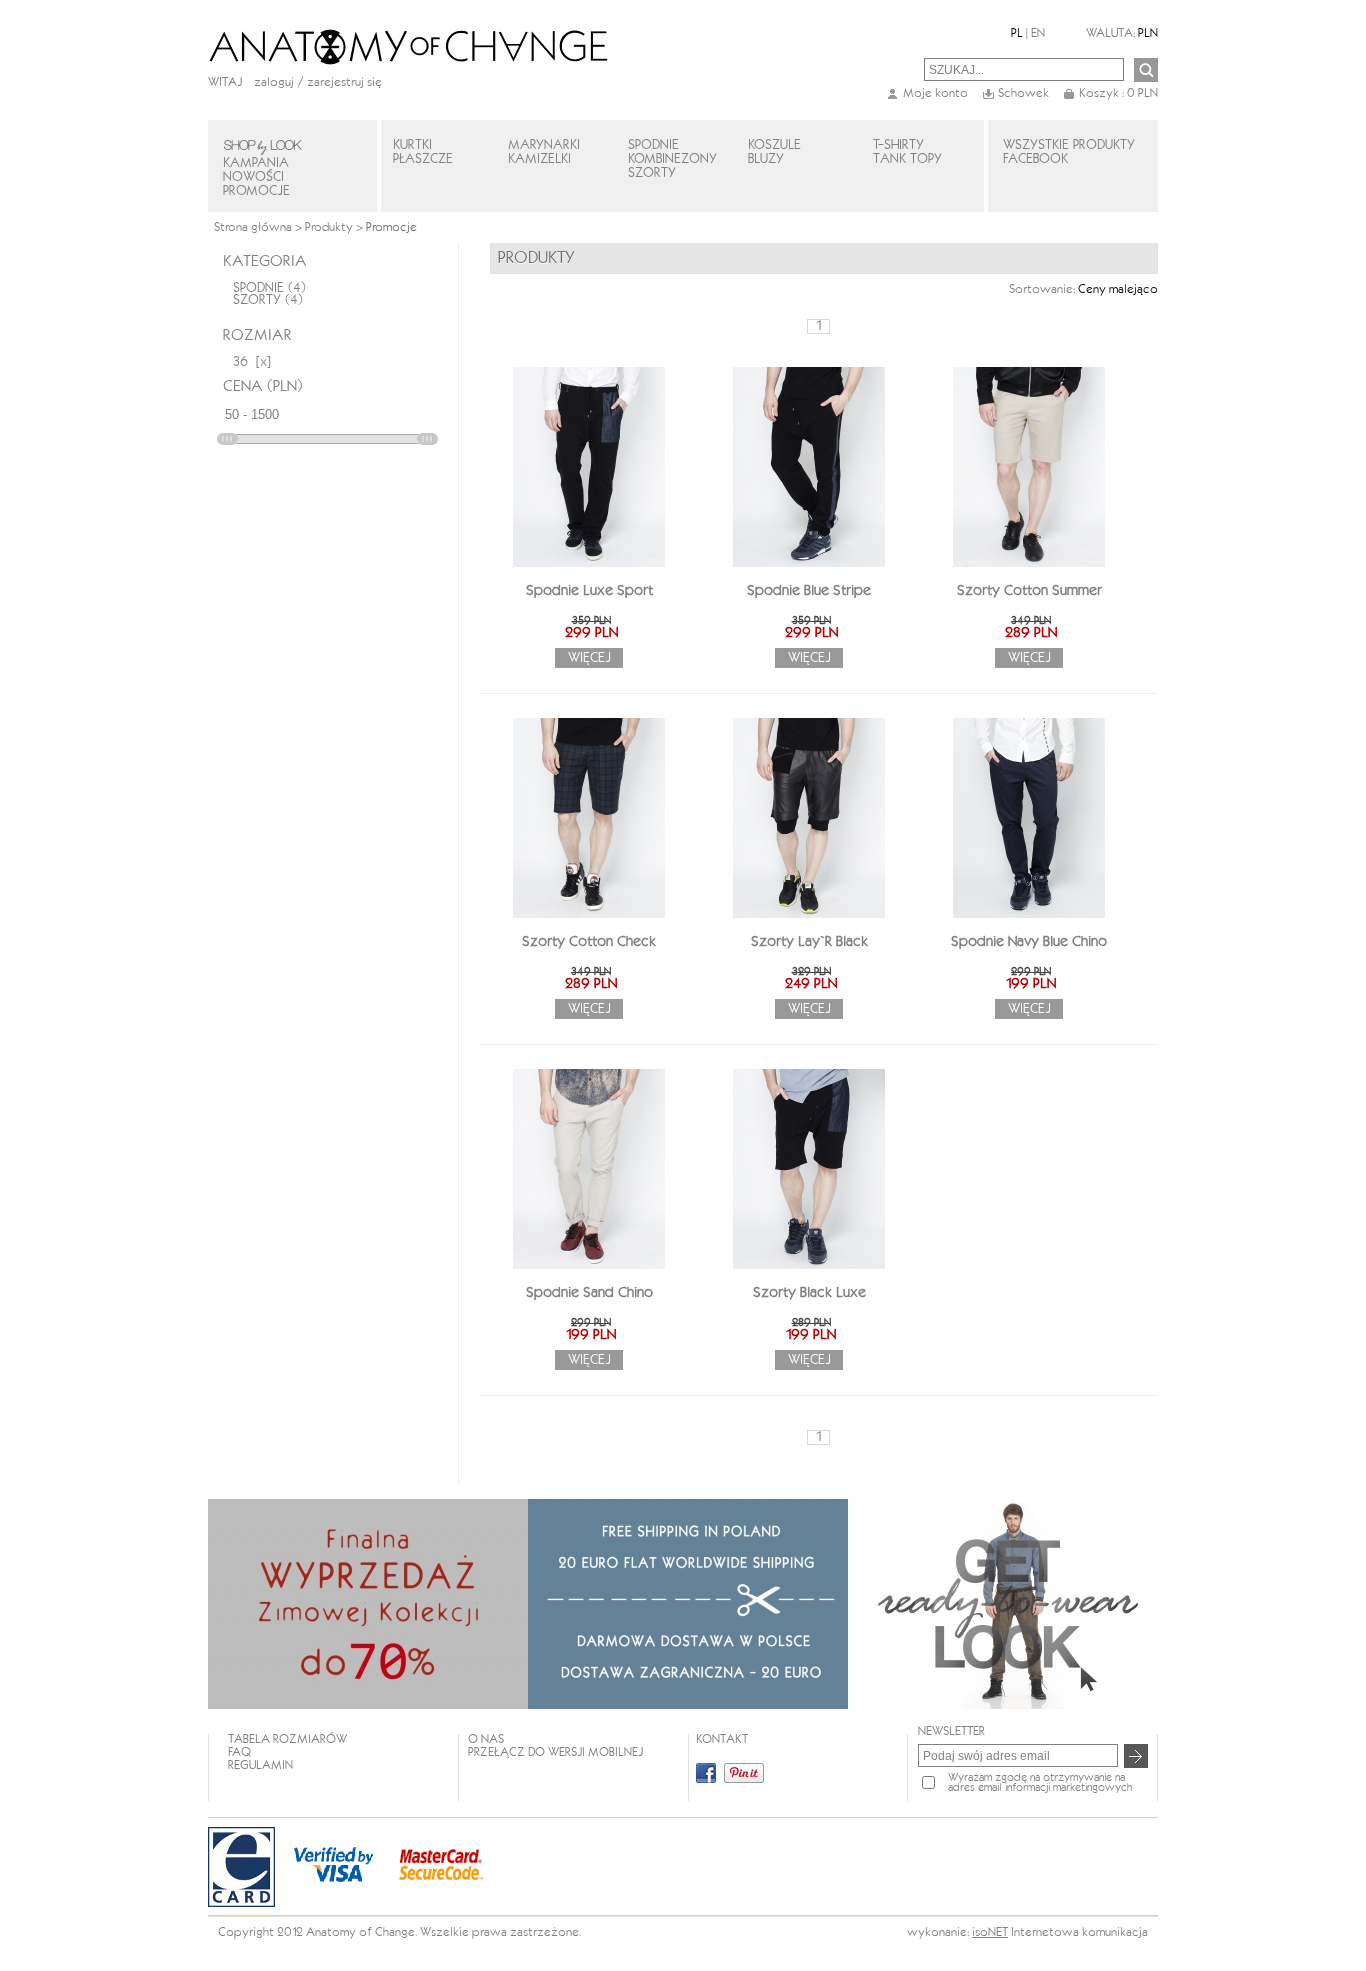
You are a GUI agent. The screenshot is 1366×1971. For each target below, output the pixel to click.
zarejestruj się (344, 82)
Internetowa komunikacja (1079, 1932)
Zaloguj (274, 82)
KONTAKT (722, 1739)
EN (1038, 33)
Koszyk (1118, 93)
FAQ (239, 1752)
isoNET (990, 1932)
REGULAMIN (260, 1765)
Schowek (1023, 93)
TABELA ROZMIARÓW (287, 1739)
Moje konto (935, 93)
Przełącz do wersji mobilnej (555, 1752)
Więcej (589, 658)
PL (1017, 33)
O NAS (486, 1739)
